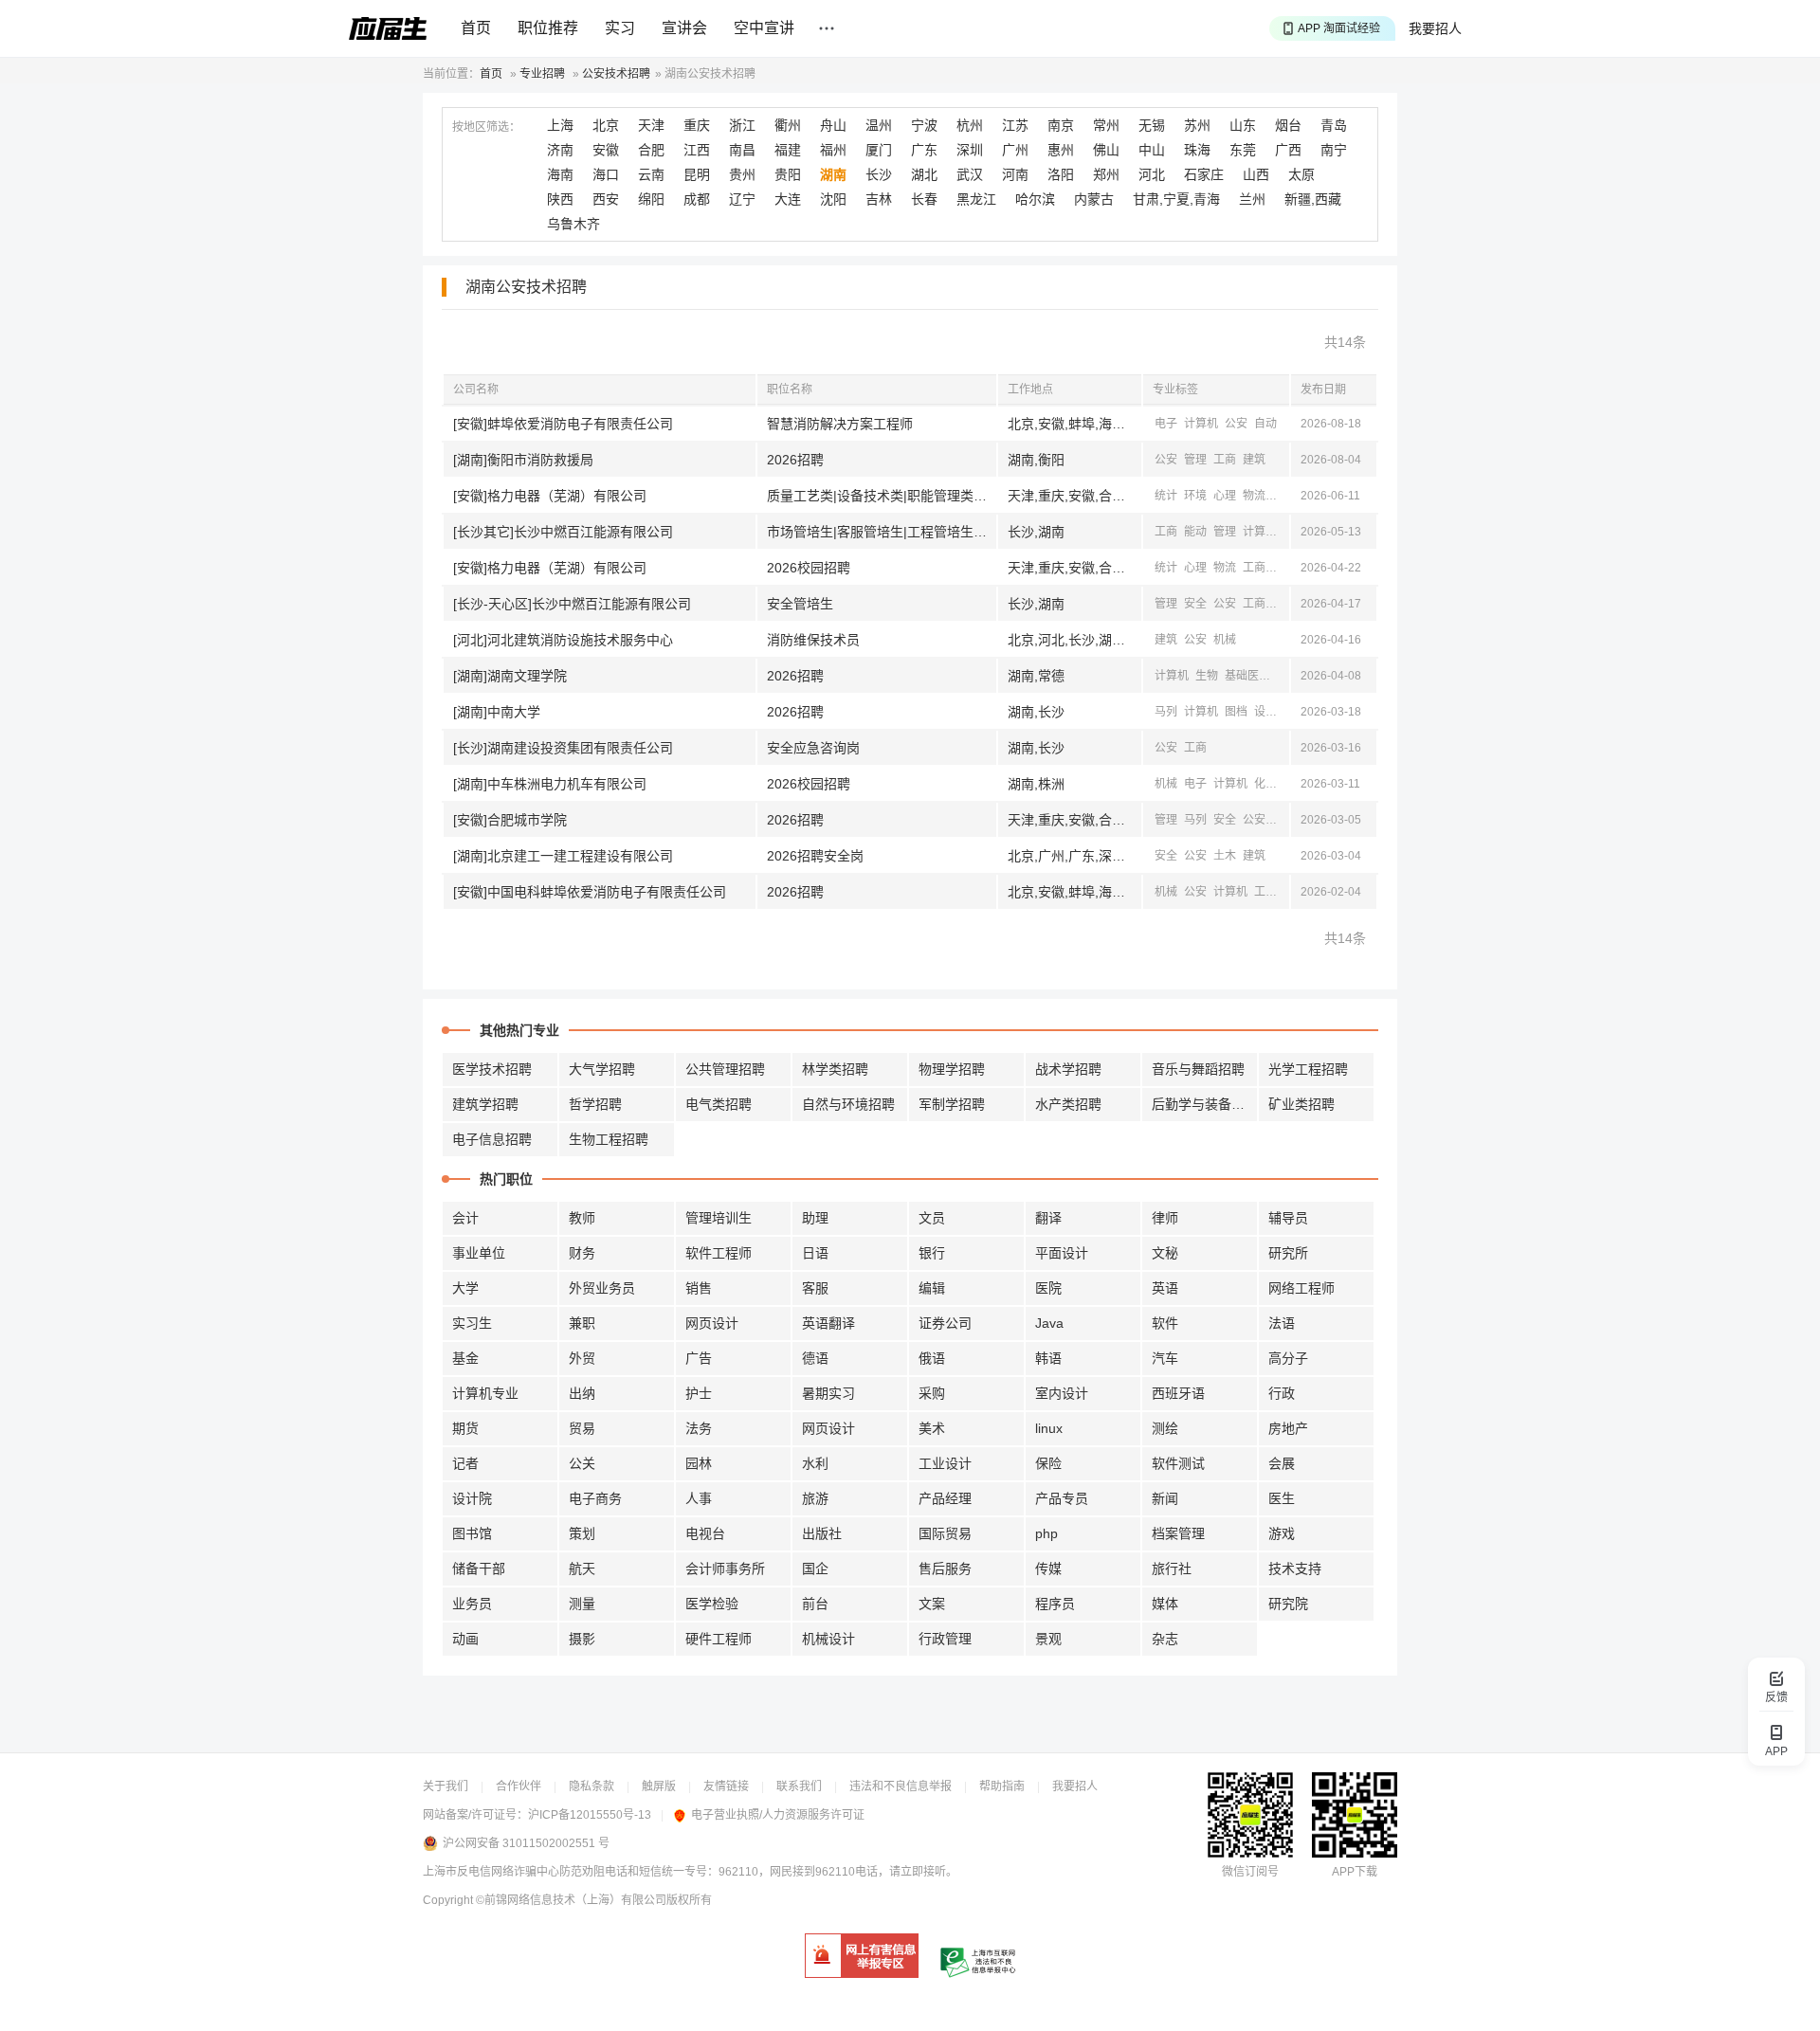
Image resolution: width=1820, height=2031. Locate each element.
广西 (1288, 150)
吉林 (879, 199)
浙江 (742, 125)
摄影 (582, 1639)
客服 (815, 1288)
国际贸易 (945, 1533)
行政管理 (945, 1639)
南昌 (742, 150)
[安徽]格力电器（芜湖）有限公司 (550, 496)
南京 (1061, 125)
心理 (1225, 496)
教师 (582, 1218)
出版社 (822, 1533)
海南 (560, 174)
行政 (1282, 1393)
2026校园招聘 (809, 568)
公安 (1236, 424)
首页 (476, 28)
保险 (1048, 1463)
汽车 (1165, 1358)
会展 (1282, 1463)
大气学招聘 (602, 1069)
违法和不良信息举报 (901, 1786)
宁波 (924, 125)
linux (1049, 1428)
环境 (1195, 496)
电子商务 (595, 1498)
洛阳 (1061, 174)
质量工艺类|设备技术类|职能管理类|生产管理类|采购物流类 (882, 496)
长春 (924, 199)
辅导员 (1288, 1218)
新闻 (1283, 568)
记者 (465, 1463)
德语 (815, 1358)
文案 (932, 1604)
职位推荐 (548, 28)
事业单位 (479, 1253)
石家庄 (1204, 174)
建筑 (1254, 460)
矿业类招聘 (1301, 1104)
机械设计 (828, 1639)
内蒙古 (1094, 199)
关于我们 (446, 1786)
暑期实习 (828, 1393)
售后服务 (945, 1569)
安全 (1195, 604)
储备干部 (479, 1569)
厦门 (879, 150)
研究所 (1288, 1253)
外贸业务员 (602, 1288)
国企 (815, 1569)
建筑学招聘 (485, 1104)
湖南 (833, 174)
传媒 (1048, 1569)
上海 (560, 125)
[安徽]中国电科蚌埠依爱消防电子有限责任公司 (590, 892)
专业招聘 (542, 74)
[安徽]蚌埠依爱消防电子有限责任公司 (563, 424)
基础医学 (1247, 676)
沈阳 (833, 199)
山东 (1243, 125)
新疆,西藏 (1313, 199)
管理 (1195, 460)
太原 (1301, 174)
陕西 (560, 199)
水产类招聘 (1068, 1104)
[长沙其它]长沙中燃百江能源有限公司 (563, 532)
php (1046, 1533)
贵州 (742, 174)
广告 (699, 1358)
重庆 (697, 125)
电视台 (705, 1533)
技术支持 (1295, 1569)
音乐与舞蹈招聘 (1198, 1069)
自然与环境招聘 (848, 1104)
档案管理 (1178, 1533)
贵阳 (788, 174)
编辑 (932, 1288)
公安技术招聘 (616, 74)
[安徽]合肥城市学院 (510, 820)
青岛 (1334, 125)
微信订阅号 (1250, 1872)
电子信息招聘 (492, 1139)
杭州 (970, 125)
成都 (697, 199)
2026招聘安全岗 (815, 856)
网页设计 (712, 1323)
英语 (1165, 1288)
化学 (1265, 784)
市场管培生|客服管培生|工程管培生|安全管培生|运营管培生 (882, 532)
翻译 (1048, 1218)
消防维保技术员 (813, 640)
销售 (699, 1288)
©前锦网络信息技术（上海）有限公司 (571, 1900)
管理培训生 (719, 1218)
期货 (465, 1428)
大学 (465, 1288)
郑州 (1106, 174)
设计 (1265, 712)
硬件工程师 (719, 1639)
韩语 (1048, 1358)
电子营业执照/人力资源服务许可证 (778, 1815)
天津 (651, 125)
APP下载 (1355, 1872)
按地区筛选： (486, 127)
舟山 (833, 125)
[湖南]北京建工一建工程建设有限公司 (563, 856)
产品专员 (1062, 1498)
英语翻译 (828, 1323)
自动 (1265, 424)
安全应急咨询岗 (813, 748)
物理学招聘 (952, 1069)
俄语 (932, 1358)
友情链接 (726, 1786)
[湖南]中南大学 (497, 712)
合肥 (651, 150)
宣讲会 (684, 28)
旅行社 (1172, 1569)
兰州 (1252, 199)
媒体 (1165, 1604)
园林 (699, 1463)
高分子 (1288, 1358)
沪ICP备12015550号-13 (590, 1815)
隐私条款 (591, 1786)
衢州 (788, 125)
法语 (1282, 1323)
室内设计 (1062, 1393)
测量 (582, 1604)
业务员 (472, 1604)
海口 (606, 174)
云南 (651, 174)
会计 (465, 1218)
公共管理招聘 (725, 1069)
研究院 (1288, 1604)
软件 (1165, 1323)
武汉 (970, 174)
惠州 (1061, 150)
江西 (697, 150)
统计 (1166, 496)
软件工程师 (719, 1253)
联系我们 (799, 1786)
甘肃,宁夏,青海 (1176, 199)
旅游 (815, 1498)
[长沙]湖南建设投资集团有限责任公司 (563, 748)
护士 (699, 1393)
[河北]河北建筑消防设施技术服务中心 (563, 640)
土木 (1225, 856)
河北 (1152, 174)
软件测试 (1178, 1463)
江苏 (1015, 125)
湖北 (924, 174)
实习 (620, 28)
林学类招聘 (835, 1069)
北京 (606, 125)
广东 (924, 150)
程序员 (1055, 1604)
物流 (1254, 496)
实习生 (472, 1323)
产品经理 (945, 1498)
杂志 (1165, 1639)
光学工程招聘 (1308, 1069)
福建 (788, 150)
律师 (1165, 1218)
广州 (1015, 150)
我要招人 (1435, 28)
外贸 (582, 1358)
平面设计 (1062, 1253)
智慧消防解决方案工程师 (840, 424)
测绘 (1165, 1428)
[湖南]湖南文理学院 (510, 676)
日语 (815, 1253)
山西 (1256, 174)
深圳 (970, 150)
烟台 (1288, 125)
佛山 (1106, 150)
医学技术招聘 (492, 1069)
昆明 (697, 174)
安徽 (606, 150)
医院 (1048, 1288)
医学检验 (712, 1604)
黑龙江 (976, 199)
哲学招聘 (595, 1104)
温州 (879, 125)
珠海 (1197, 150)
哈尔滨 (1035, 199)
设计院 (472, 1498)
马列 (1166, 712)
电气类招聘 (719, 1104)
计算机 (1201, 424)
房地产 (1288, 1428)
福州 (833, 150)
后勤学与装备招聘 (1205, 1104)
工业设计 (945, 1463)
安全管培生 (800, 604)
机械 (1283, 604)
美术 (932, 1428)
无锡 (1152, 125)
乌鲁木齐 (573, 224)
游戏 (1282, 1533)
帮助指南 (1002, 1786)
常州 (1106, 125)
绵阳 (651, 199)
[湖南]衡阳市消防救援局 (523, 460)
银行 (932, 1253)
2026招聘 (795, 460)
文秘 (1165, 1253)
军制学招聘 (952, 1104)
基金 (465, 1358)
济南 (560, 150)
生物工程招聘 (609, 1139)
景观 (1048, 1639)
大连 (788, 199)
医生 (1282, 1498)
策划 (582, 1533)
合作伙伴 (519, 1786)
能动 (1195, 532)
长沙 (879, 174)
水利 (815, 1463)
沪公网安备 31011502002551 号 (526, 1843)
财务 (582, 1253)
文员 (932, 1218)
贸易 (582, 1428)
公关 (582, 1463)
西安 (606, 199)
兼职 (582, 1323)
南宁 (1334, 150)
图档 (1236, 712)
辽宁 (742, 199)
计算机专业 (485, 1393)
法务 (699, 1428)
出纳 (582, 1393)
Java (1049, 1323)
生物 (1207, 676)
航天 (582, 1569)
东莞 (1243, 150)
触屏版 (659, 1786)
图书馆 (472, 1533)
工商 (1225, 460)
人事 (699, 1498)
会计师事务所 (725, 1569)
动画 (465, 1639)
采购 (932, 1393)
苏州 (1197, 125)
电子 (1166, 424)
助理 (815, 1218)
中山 (1152, 150)
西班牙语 (1178, 1393)
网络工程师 (1301, 1288)
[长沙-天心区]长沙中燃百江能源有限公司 (572, 604)
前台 (815, 1604)
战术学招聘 (1068, 1069)
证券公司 (945, 1323)
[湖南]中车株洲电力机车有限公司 (550, 784)
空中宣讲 (764, 28)
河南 (1015, 174)
